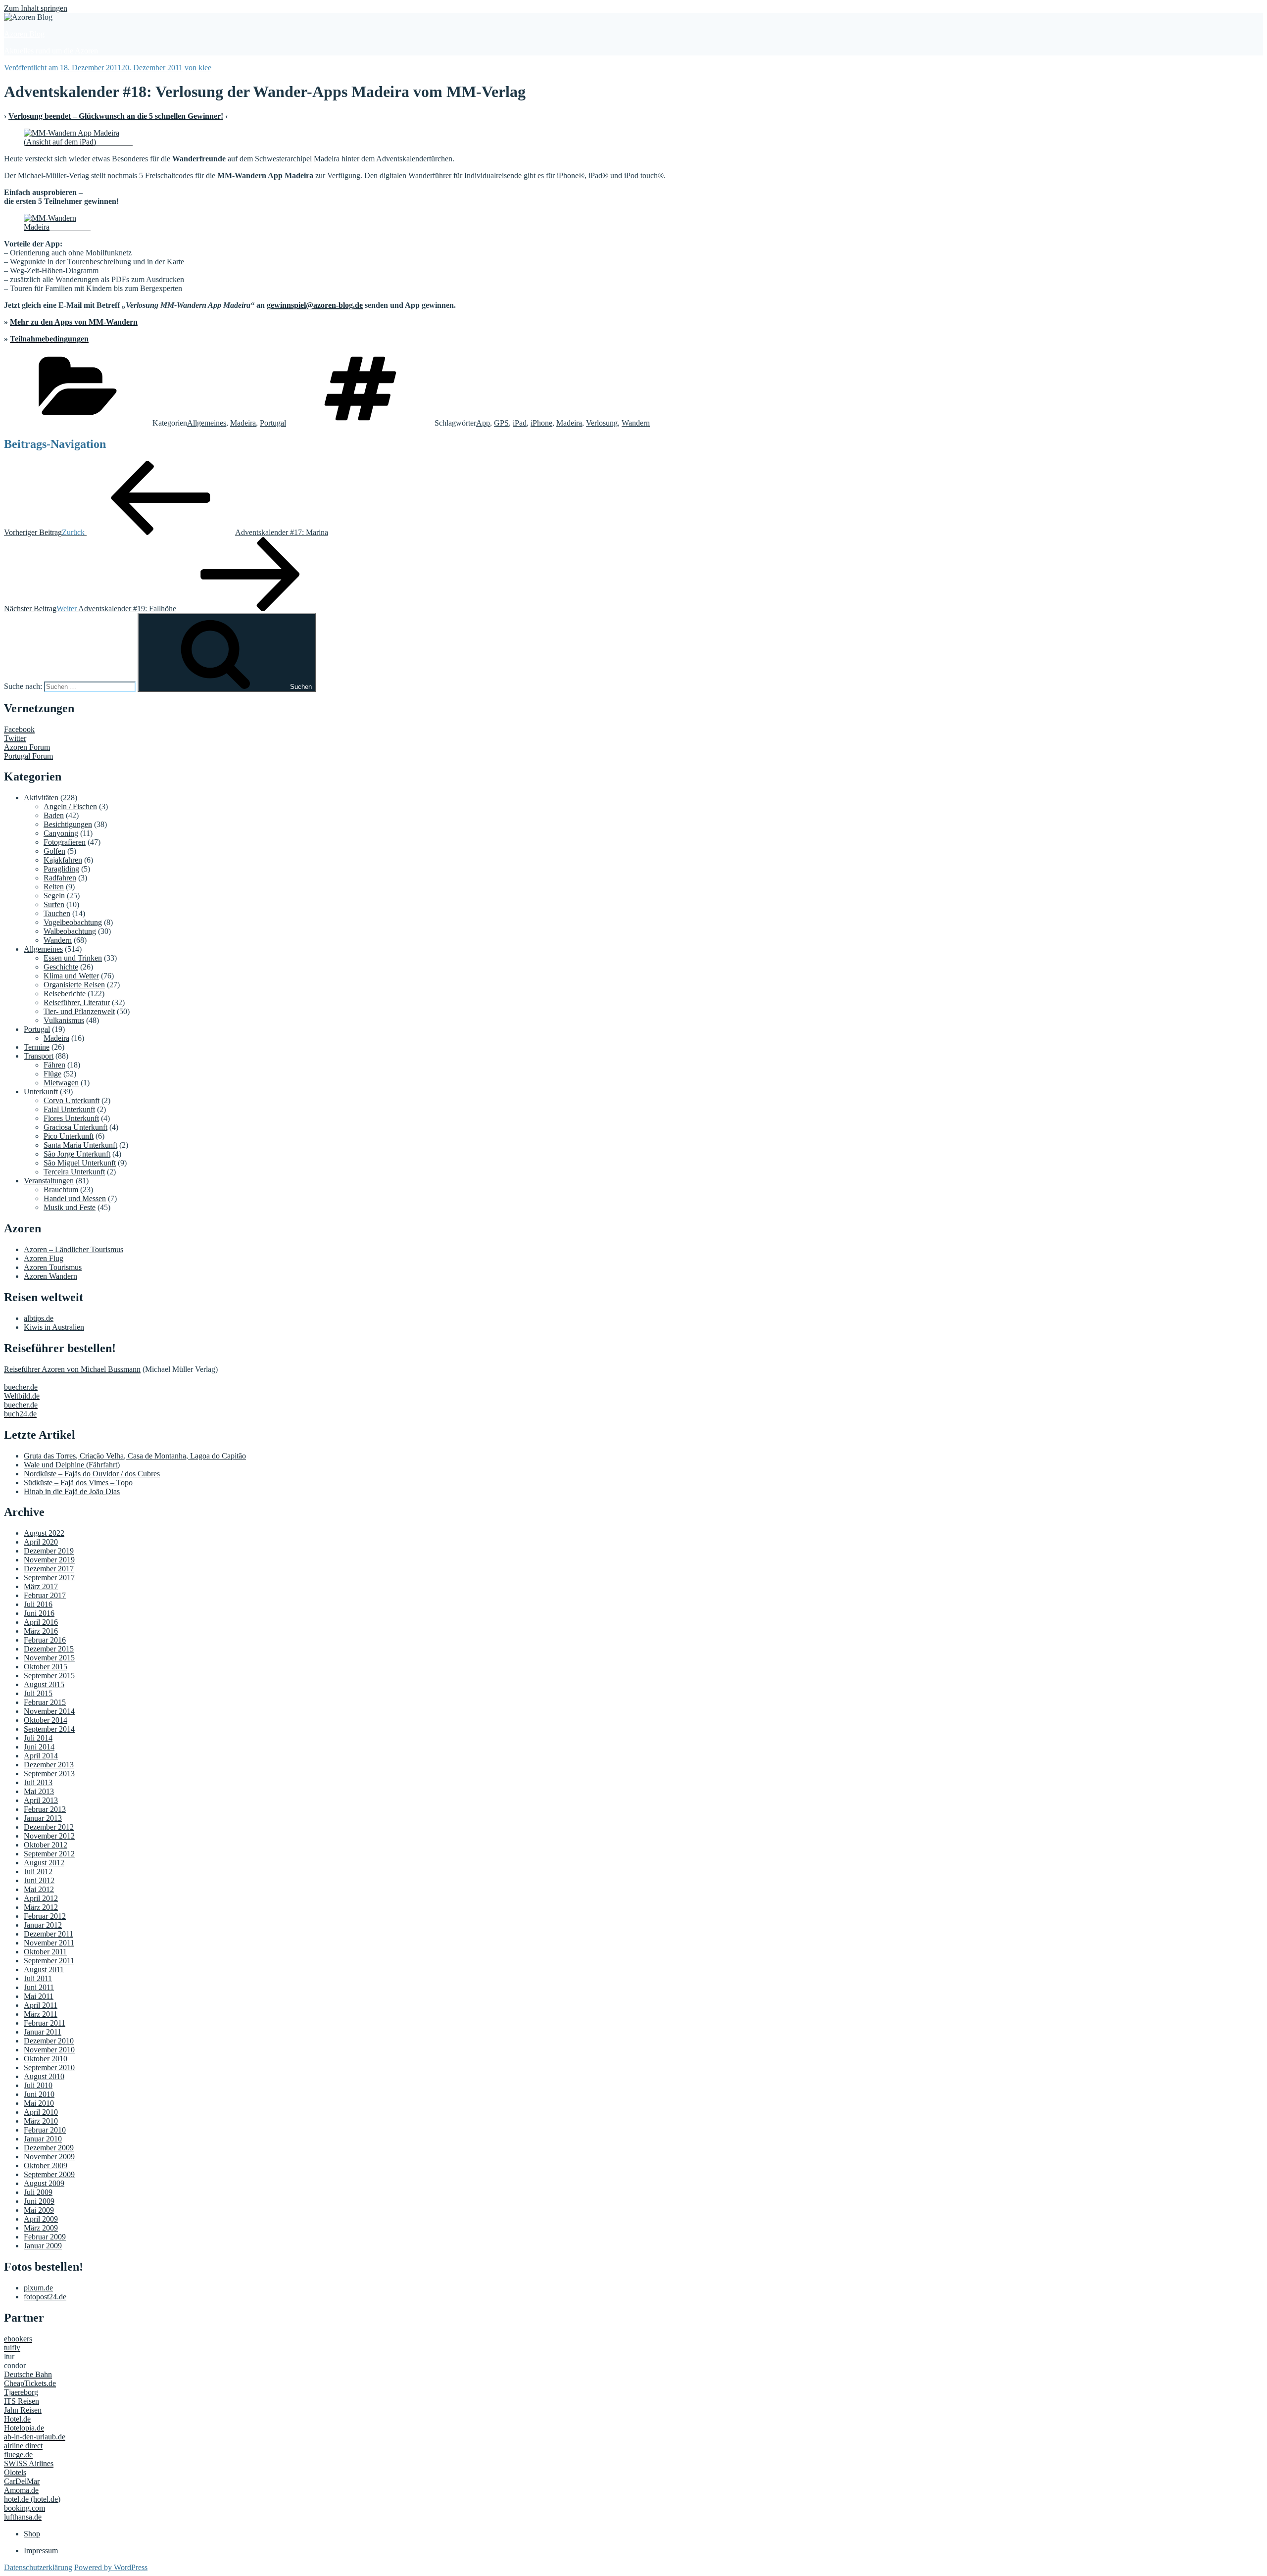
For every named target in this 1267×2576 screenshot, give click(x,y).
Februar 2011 (45, 2023)
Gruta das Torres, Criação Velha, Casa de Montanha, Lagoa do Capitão (135, 1456)
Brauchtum (61, 1190)
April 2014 (41, 1756)
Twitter (15, 738)
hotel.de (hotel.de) (32, 2499)
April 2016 (41, 1622)
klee (205, 68)
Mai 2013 (39, 1791)
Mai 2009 (39, 2210)
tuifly (12, 2348)
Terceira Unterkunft (74, 1172)
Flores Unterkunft (71, 1118)
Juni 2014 (39, 1747)
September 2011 (49, 1961)
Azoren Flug (44, 1258)
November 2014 (49, 1711)
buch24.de (20, 1414)
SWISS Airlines (29, 2463)
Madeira (243, 423)
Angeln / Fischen (70, 806)
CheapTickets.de (30, 2383)
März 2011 (41, 2014)
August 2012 (44, 1863)
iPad (520, 423)
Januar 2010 (43, 2139)
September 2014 (49, 1729)
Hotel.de (17, 2419)
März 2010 (41, 2121)
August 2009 (44, 2183)
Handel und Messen (75, 1198)
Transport (39, 1056)
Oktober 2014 (46, 1720)
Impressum (41, 2551)
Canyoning (61, 833)
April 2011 (41, 2005)
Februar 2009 (45, 2237)
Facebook (19, 729)
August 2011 (44, 1969)
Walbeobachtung (70, 931)
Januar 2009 (43, 2246)
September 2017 (49, 1578)
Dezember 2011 (49, 1934)
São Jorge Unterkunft (77, 1154)
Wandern (636, 423)
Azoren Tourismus (53, 1267)
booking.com (24, 2508)
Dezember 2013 (49, 1765)
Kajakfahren (63, 860)
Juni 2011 (39, 1987)
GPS (501, 423)
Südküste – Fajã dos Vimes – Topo (78, 1482)
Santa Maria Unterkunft (80, 1145)
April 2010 (41, 2112)
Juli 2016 (38, 1604)
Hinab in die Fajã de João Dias (72, 1491)
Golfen (54, 851)
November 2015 (49, 1658)
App (483, 423)
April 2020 (41, 1542)
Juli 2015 (38, 1693)
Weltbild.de (22, 1396)
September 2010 (49, 2067)
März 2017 (41, 1586)
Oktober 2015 (46, 1667)
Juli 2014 (38, 1738)
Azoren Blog (24, 34)
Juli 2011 (38, 1978)
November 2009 (49, 2157)
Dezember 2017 (49, 1569)
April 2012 (41, 1898)
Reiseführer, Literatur (77, 1002)
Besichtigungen (68, 824)
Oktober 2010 (46, 2059)
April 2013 (41, 1800)
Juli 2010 (38, 2085)
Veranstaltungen (49, 1181)
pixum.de (38, 2288)
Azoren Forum (27, 747)
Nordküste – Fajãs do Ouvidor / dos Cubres (92, 1474)
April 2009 (41, 2219)
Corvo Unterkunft (72, 1100)
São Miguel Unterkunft (80, 1163)
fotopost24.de (45, 2297)
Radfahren (60, 878)
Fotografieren (65, 842)
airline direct (23, 2446)
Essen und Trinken (73, 958)
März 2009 (41, 2228)
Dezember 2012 (49, 1827)
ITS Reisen (22, 2401)
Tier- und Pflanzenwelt (79, 1011)
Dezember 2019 (49, 1551)
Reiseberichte (65, 994)
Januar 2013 (43, 1818)
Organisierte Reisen (74, 985)
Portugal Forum (28, 756)
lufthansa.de (23, 2517)
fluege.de (18, 2454)
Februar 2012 (45, 1916)
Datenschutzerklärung (38, 2567)
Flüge (52, 1074)
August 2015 (44, 1684)
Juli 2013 (38, 1782)
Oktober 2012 (46, 1845)
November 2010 (49, 2050)
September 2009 (49, 2174)
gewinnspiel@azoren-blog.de (315, 305)
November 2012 (49, 1836)
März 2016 (41, 1631)
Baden (54, 815)
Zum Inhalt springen (36, 8)
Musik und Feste (70, 1207)
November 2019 (49, 1560)
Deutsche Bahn (28, 2374)
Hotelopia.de (24, 2428)
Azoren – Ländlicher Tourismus (73, 1249)
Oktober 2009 (46, 2165)
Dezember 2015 (49, 1649)
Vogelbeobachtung (73, 922)
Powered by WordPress (111, 2567)
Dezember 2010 (49, 2041)
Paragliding (61, 869)
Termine (37, 1047)
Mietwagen (61, 1083)
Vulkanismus (64, 1020)
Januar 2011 (43, 2032)
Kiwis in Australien (54, 1327)
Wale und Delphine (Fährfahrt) (72, 1465)
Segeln (54, 896)
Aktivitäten (41, 798)
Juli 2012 (38, 1871)
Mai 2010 (39, 2103)
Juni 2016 (39, 1613)
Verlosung (602, 423)
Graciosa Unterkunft (75, 1127)
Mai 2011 (39, 1996)
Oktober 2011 (45, 1952)
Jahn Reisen (23, 2410)
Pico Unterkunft (69, 1136)
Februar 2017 (45, 1595)
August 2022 (44, 1533)
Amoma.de (21, 2490)
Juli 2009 (38, 2192)
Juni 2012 (39, 1880)
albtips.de (39, 1318)
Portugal (273, 423)
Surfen (54, 904)
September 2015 (49, 1676)
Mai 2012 (39, 1889)
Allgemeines (207, 423)
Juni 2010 (39, 2094)
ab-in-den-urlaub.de (35, 2437)
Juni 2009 (39, 2201)
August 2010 (44, 2076)
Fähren (54, 1065)
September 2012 (49, 1854)
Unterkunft (41, 1092)
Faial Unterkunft (69, 1109)
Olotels (15, 2472)
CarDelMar (22, 2481)
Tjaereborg (21, 2392)
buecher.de (21, 1387)
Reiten (54, 887)
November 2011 (49, 1943)
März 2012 (41, 1907)
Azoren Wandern (50, 1276)
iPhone (541, 423)
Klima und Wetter (71, 976)
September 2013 (49, 1774)
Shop (32, 2534)
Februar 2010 (45, 2130)
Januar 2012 (43, 1925)
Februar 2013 (45, 1809)
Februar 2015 (45, 1702)
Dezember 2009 (49, 2148)
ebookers (18, 2339)
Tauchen (57, 913)
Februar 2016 (45, 1640)
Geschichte (61, 967)
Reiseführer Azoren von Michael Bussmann (72, 1369)
